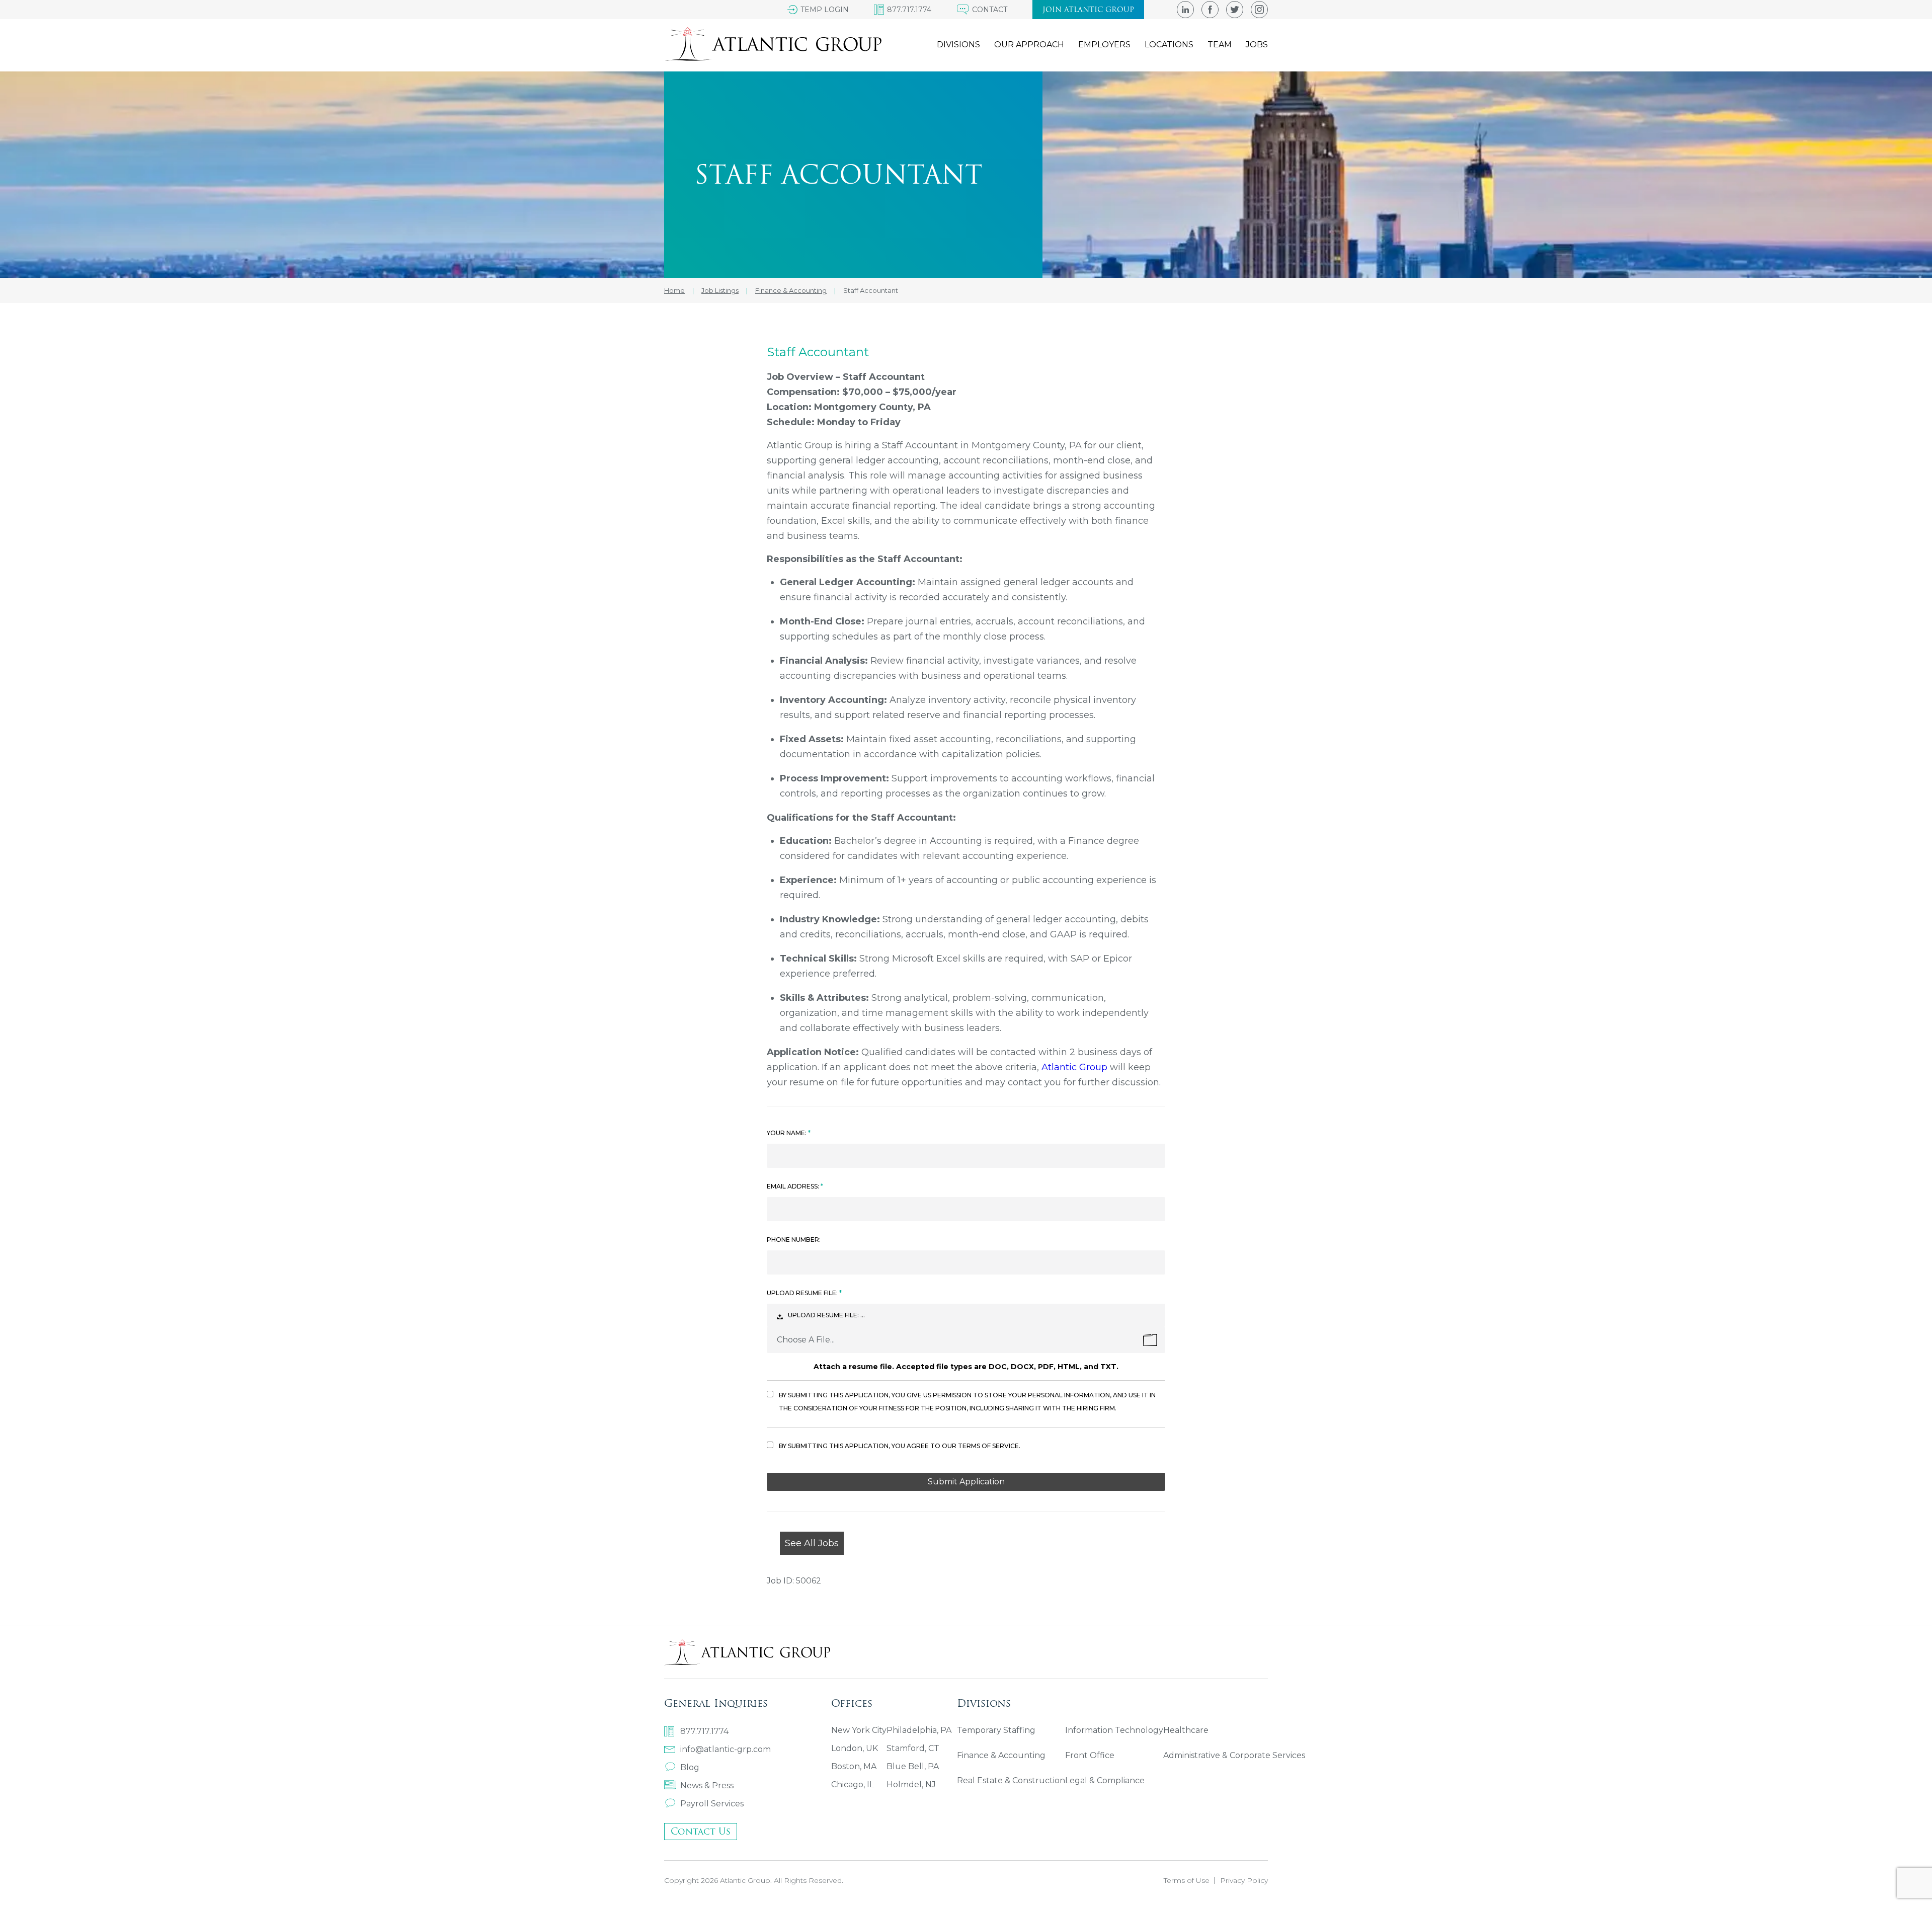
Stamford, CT (913, 1748)
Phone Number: (794, 1240)
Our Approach (1029, 45)
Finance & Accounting (1001, 1755)
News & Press (707, 1785)
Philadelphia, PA (919, 1730)
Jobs (1257, 45)
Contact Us (701, 1831)
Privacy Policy (1244, 1880)
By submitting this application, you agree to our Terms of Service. (900, 1446)
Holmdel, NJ (911, 1784)
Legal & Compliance (1105, 1780)
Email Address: (794, 1186)
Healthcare (1186, 1730)
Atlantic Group (1074, 1067)
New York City (859, 1730)
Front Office (1090, 1755)
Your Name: (787, 1133)
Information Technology (1114, 1730)
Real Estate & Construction (1011, 1780)
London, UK (855, 1748)
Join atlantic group (1088, 10)
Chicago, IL (853, 1784)
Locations (1169, 45)
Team (1220, 45)
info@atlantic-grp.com (726, 1749)
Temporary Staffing (996, 1730)
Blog (690, 1767)
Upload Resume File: (803, 1293)
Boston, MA (854, 1766)
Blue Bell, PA (913, 1766)
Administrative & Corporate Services (1234, 1755)
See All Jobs (812, 1543)
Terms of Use (1187, 1880)
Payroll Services (712, 1804)
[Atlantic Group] (773, 44)
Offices (852, 1703)
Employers (1104, 45)
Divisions (958, 45)
